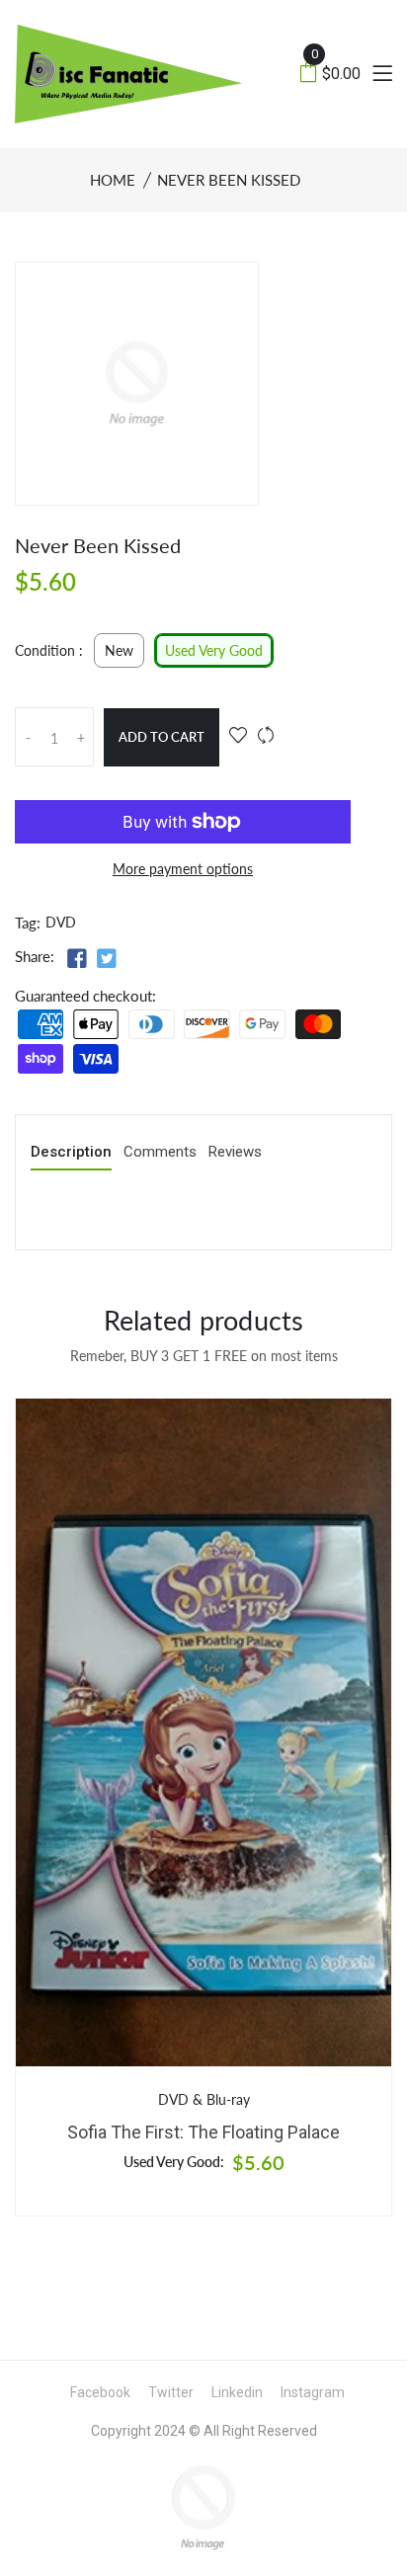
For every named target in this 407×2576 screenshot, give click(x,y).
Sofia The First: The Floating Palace (203, 2132)
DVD (61, 922)
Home (113, 180)
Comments (160, 1153)
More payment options (183, 869)
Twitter (171, 2392)
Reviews (235, 1153)
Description (71, 1153)
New (119, 651)
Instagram (313, 2392)
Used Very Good (214, 651)
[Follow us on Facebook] (77, 958)
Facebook (100, 2392)
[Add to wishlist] (238, 736)
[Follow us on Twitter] (106, 958)
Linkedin (237, 2392)
